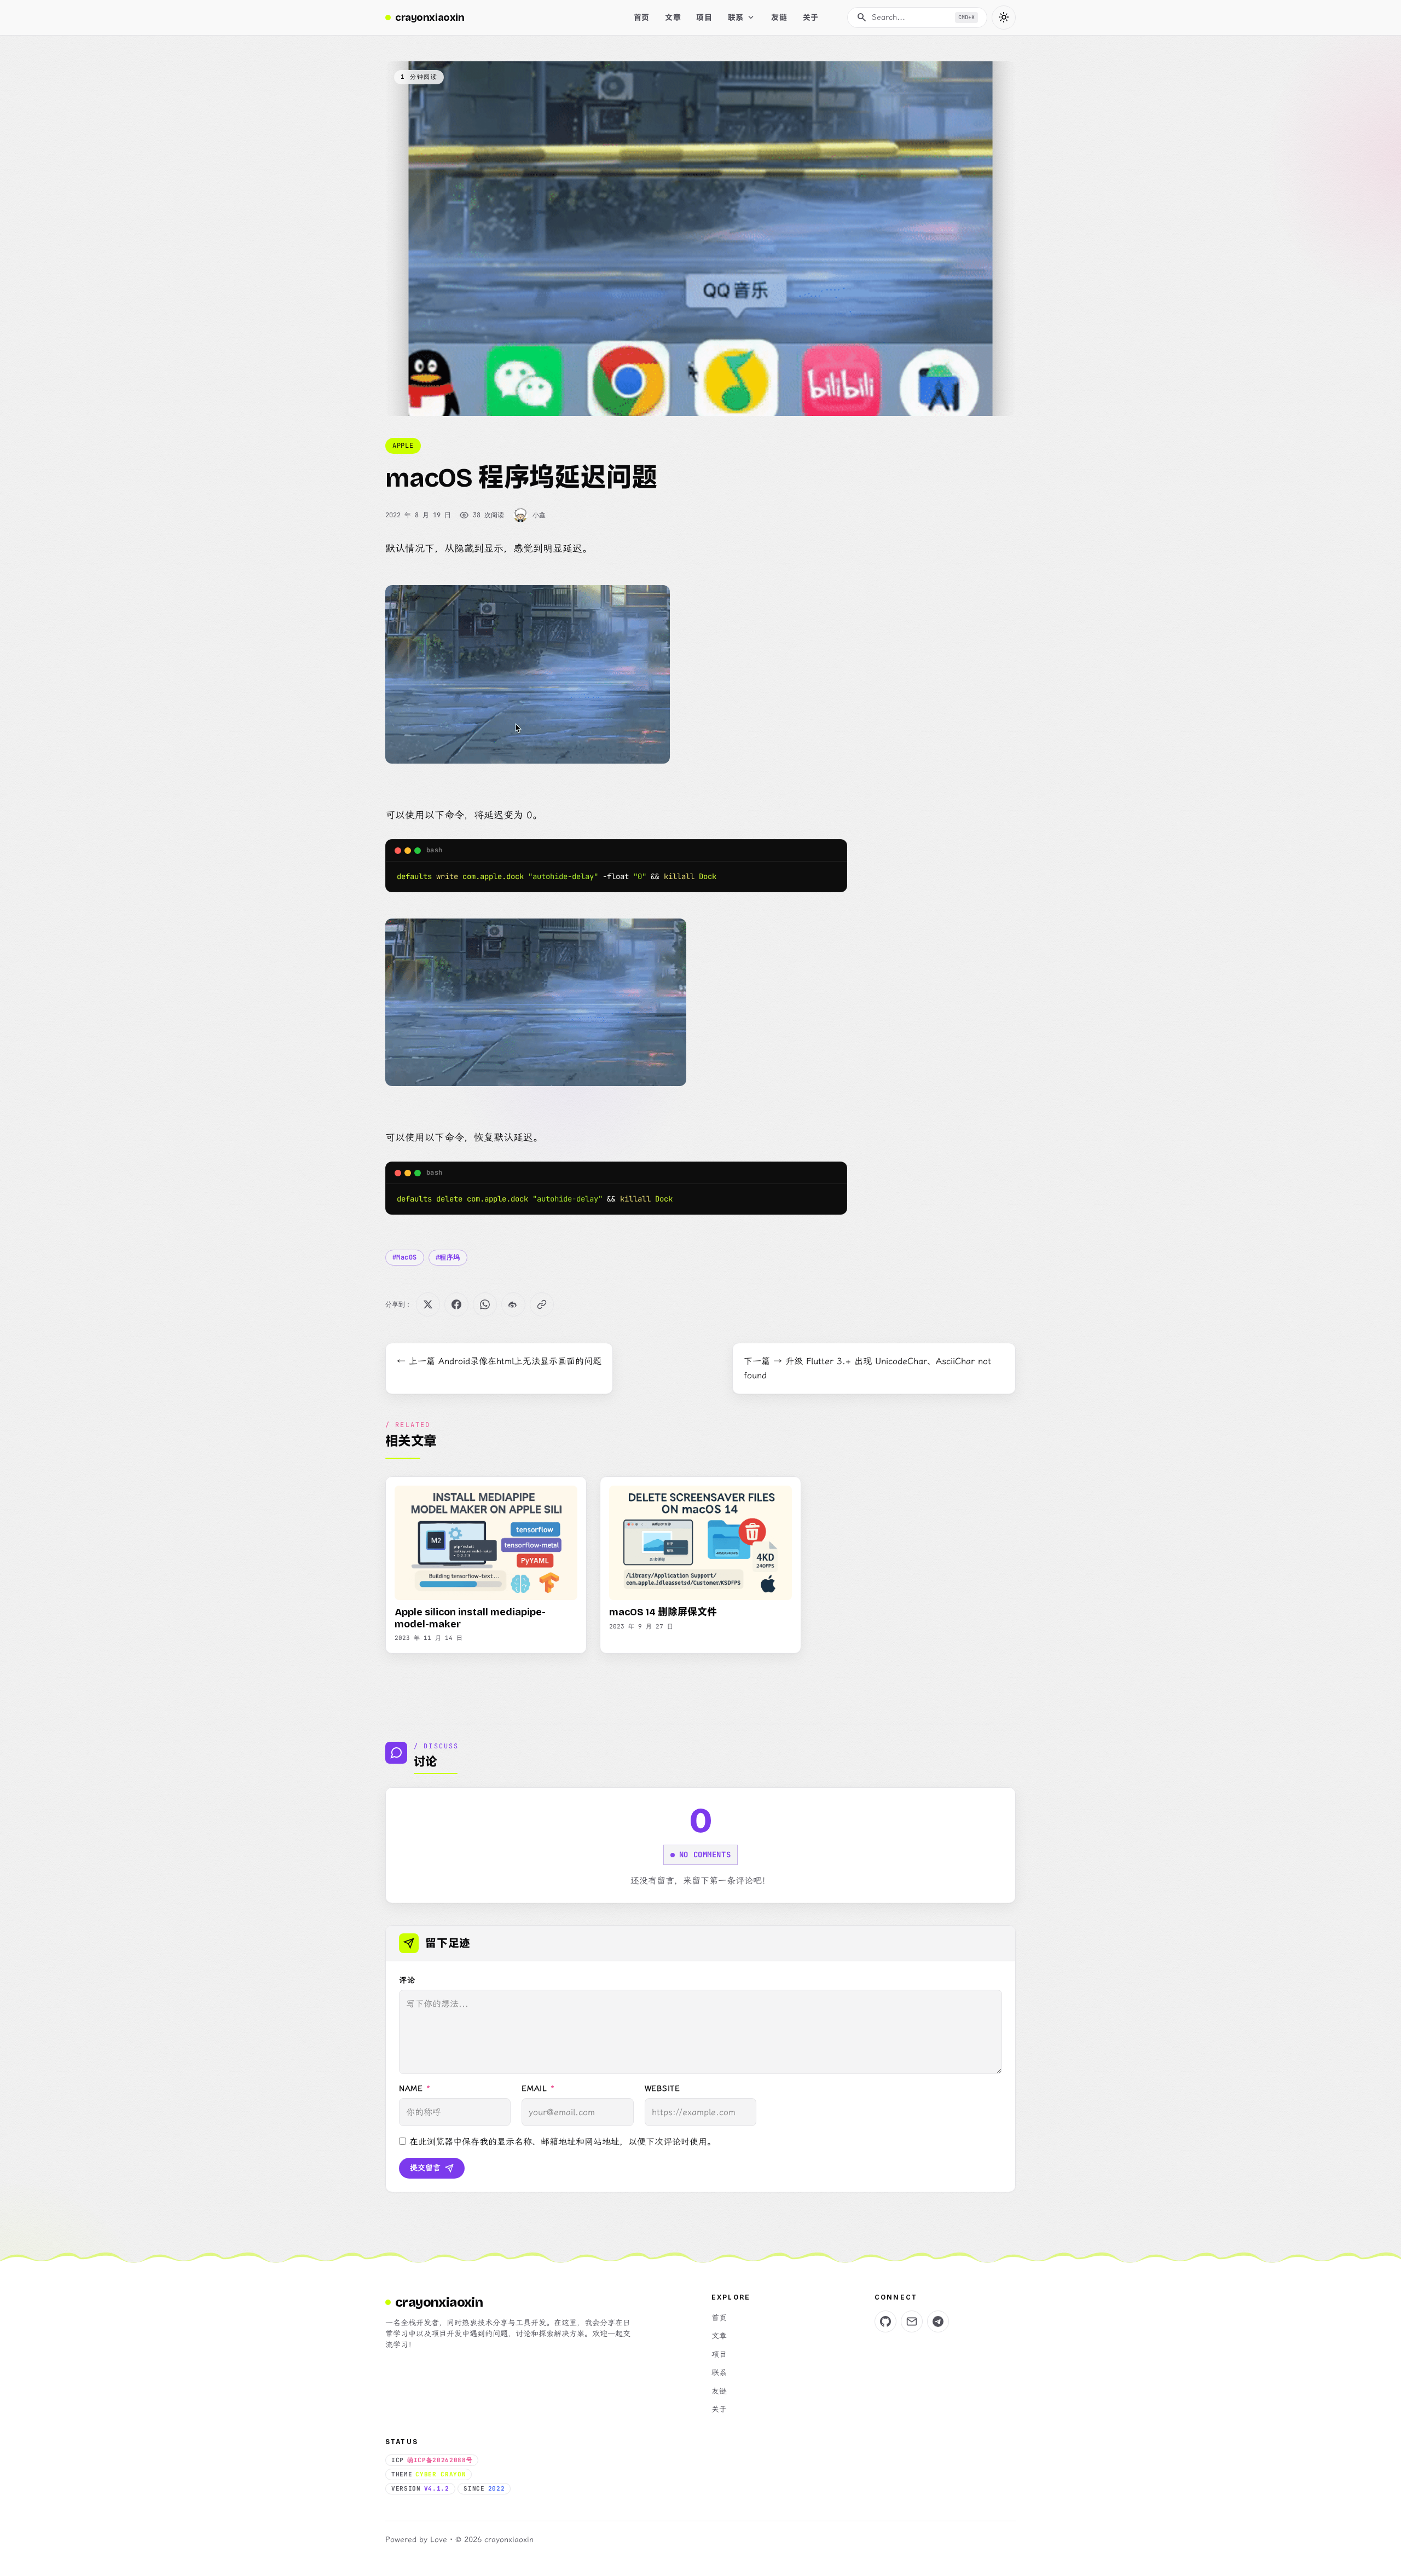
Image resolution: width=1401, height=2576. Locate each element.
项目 (719, 2355)
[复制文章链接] (542, 1304)
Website (662, 2089)
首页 (719, 2318)
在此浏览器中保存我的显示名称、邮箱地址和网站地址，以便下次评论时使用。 (563, 2142)
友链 (719, 2391)
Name (415, 2089)
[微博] (513, 1304)
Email (538, 2089)
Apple (403, 446)
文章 (719, 2336)
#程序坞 (448, 1257)
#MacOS (405, 1257)
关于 (719, 2409)
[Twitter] (428, 1304)
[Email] (912, 2321)
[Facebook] (456, 1304)
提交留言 (425, 2168)
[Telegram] (938, 2321)
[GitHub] (885, 2321)
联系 (719, 2373)
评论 (407, 1980)
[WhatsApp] (485, 1304)
